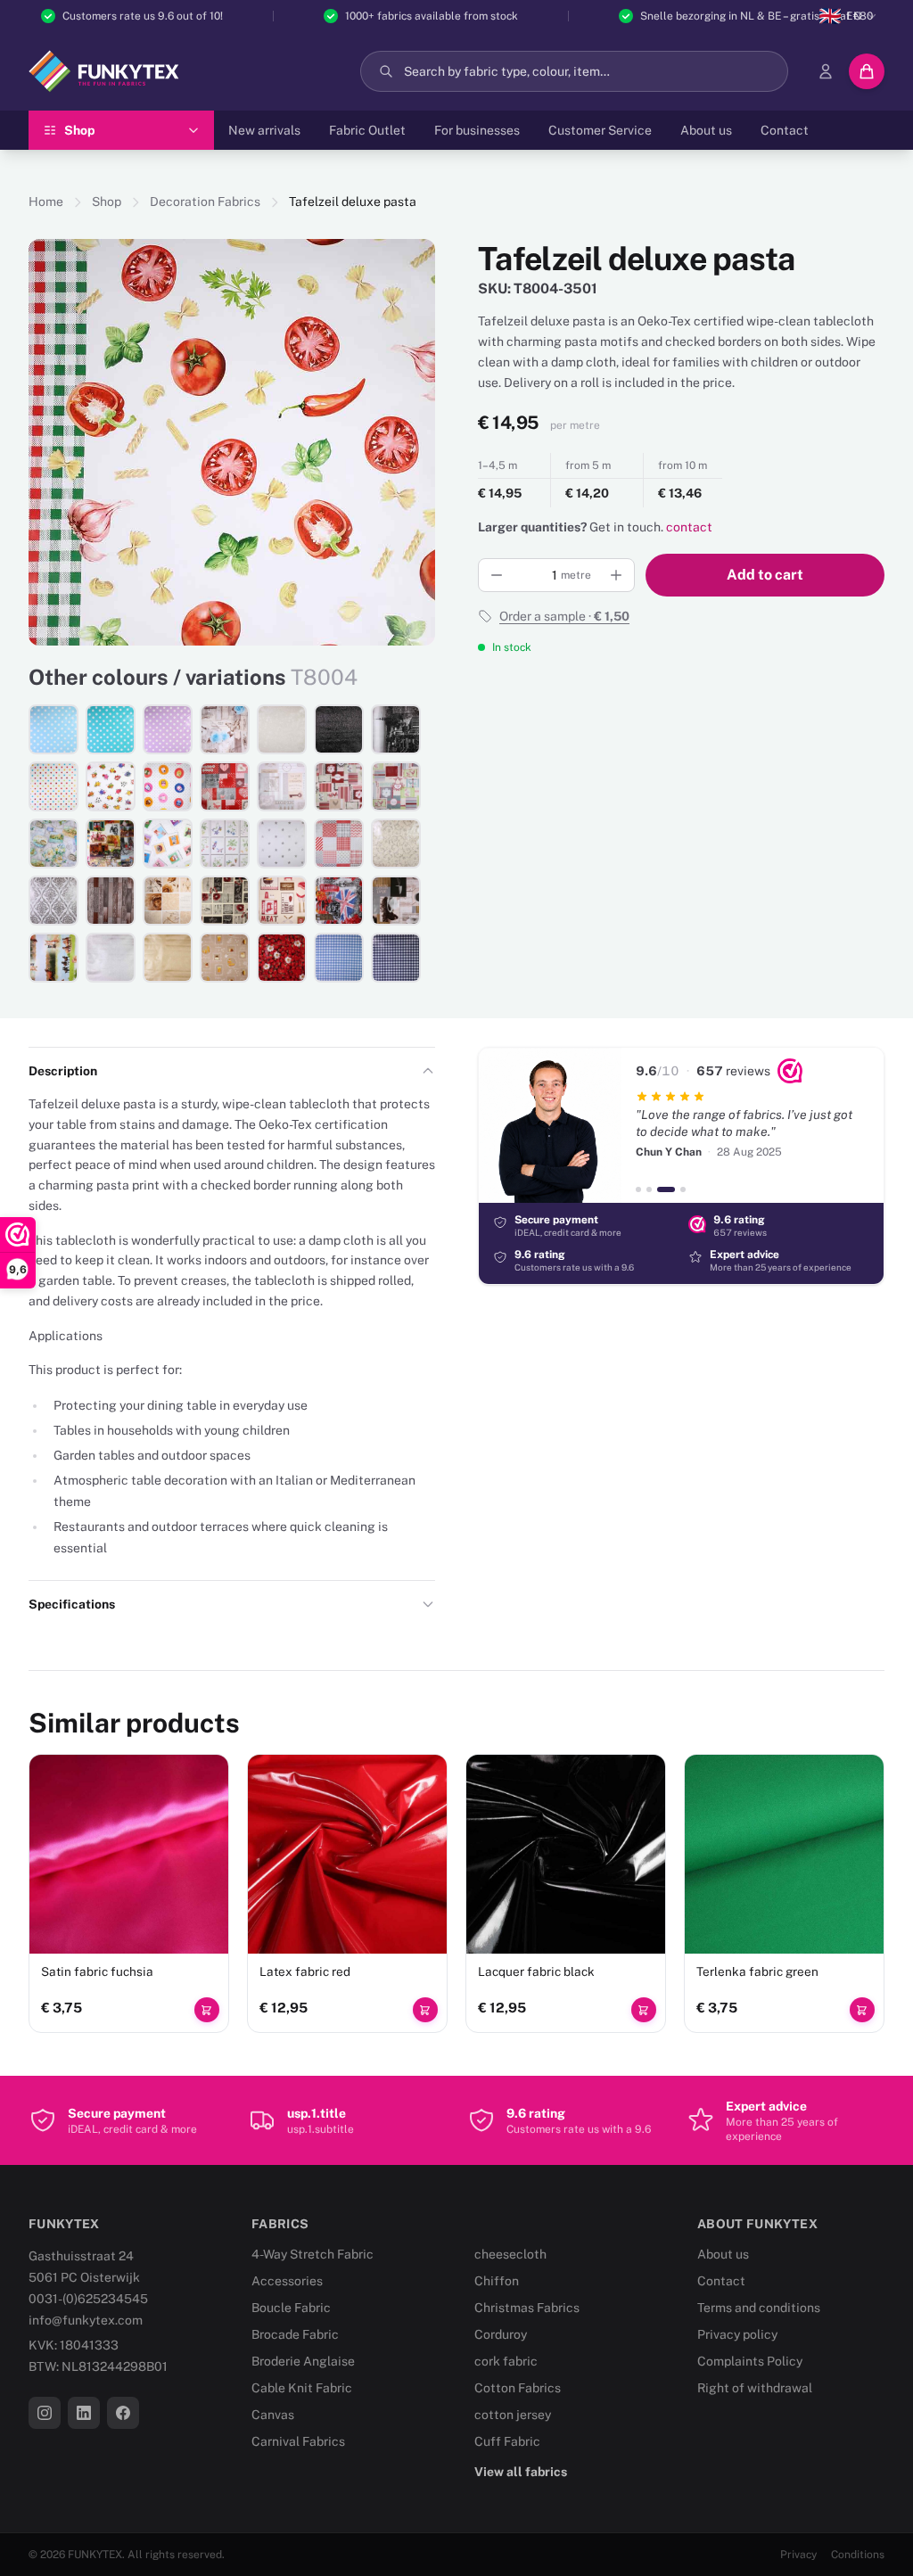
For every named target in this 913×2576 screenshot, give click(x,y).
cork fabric (506, 2361)
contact (689, 527)
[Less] (497, 575)
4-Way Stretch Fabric (313, 2254)
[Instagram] (45, 2413)
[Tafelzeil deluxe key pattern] (282, 786)
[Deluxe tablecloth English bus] (339, 901)
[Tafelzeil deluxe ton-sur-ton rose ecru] (282, 729)
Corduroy (501, 2334)
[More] (616, 575)
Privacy (798, 2555)
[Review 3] (666, 1189)
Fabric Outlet (367, 130)
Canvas (273, 2415)
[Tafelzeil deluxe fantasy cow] (111, 786)
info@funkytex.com (86, 2320)
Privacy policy (737, 2334)
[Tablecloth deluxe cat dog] (168, 844)
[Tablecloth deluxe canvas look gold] (168, 958)
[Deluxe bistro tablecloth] (225, 901)
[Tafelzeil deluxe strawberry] (282, 958)
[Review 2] (649, 1189)
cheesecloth (510, 2254)
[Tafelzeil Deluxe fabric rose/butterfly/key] (225, 729)
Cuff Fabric (507, 2441)
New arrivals (264, 130)
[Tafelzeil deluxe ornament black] (339, 729)
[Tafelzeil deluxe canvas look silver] (111, 958)
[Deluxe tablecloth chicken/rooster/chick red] (339, 786)
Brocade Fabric (295, 2334)
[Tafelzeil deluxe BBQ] (282, 901)
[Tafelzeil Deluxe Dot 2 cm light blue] (53, 729)
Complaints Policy (750, 2361)
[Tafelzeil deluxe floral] (225, 844)
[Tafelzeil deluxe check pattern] (339, 844)
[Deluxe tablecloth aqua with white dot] (111, 729)
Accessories (287, 2281)
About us (706, 130)
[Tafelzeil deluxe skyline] (396, 729)
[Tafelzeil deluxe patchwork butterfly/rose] (168, 901)
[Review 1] (638, 1189)
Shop (107, 202)
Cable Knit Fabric (302, 2388)
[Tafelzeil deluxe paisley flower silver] (396, 844)
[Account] (826, 71)
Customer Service (600, 130)
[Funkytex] (104, 71)
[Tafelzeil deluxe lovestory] (225, 786)
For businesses (477, 130)
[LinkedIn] (84, 2413)
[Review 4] (683, 1189)
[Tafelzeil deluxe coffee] (396, 901)
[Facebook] (123, 2413)
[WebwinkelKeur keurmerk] (790, 1071)
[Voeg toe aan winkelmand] (207, 2010)
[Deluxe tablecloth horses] (53, 958)
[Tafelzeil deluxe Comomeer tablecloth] (53, 844)
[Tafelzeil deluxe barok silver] (53, 901)
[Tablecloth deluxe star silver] (282, 844)
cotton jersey (513, 2415)
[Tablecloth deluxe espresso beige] (225, 958)
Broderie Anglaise (303, 2361)
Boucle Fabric (291, 2308)
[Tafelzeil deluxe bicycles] (111, 844)
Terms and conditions (759, 2308)
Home (46, 202)
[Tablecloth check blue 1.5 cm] (339, 958)
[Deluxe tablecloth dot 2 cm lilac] (168, 729)
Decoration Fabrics (205, 202)
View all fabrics (521, 2472)
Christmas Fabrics (527, 2308)
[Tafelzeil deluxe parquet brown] (111, 901)
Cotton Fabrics (518, 2388)
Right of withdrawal (755, 2388)
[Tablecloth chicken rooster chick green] (396, 786)
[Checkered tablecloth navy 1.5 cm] (396, 958)
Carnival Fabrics (298, 2441)
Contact (785, 130)
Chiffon (497, 2281)
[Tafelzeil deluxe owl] (168, 786)
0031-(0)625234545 (88, 2299)
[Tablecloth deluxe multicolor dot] (53, 786)
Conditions (858, 2555)
